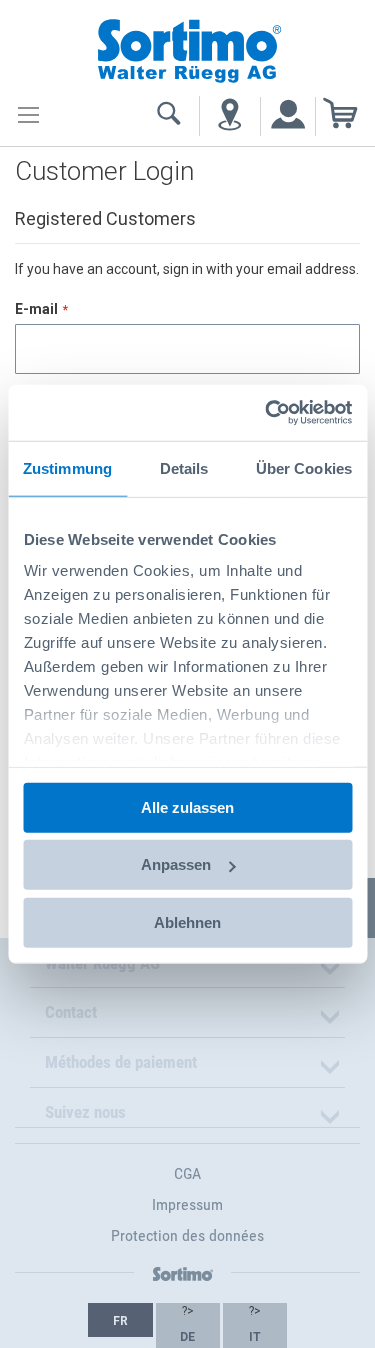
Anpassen (176, 864)
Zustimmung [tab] (67, 467)
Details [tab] (184, 467)
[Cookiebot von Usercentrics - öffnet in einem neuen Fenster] (267, 413)
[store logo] (188, 48)
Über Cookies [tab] (304, 467)
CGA (187, 1173)
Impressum (187, 1204)
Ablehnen (187, 921)
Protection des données (187, 1235)
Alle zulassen (187, 806)
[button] (120, 1320)
